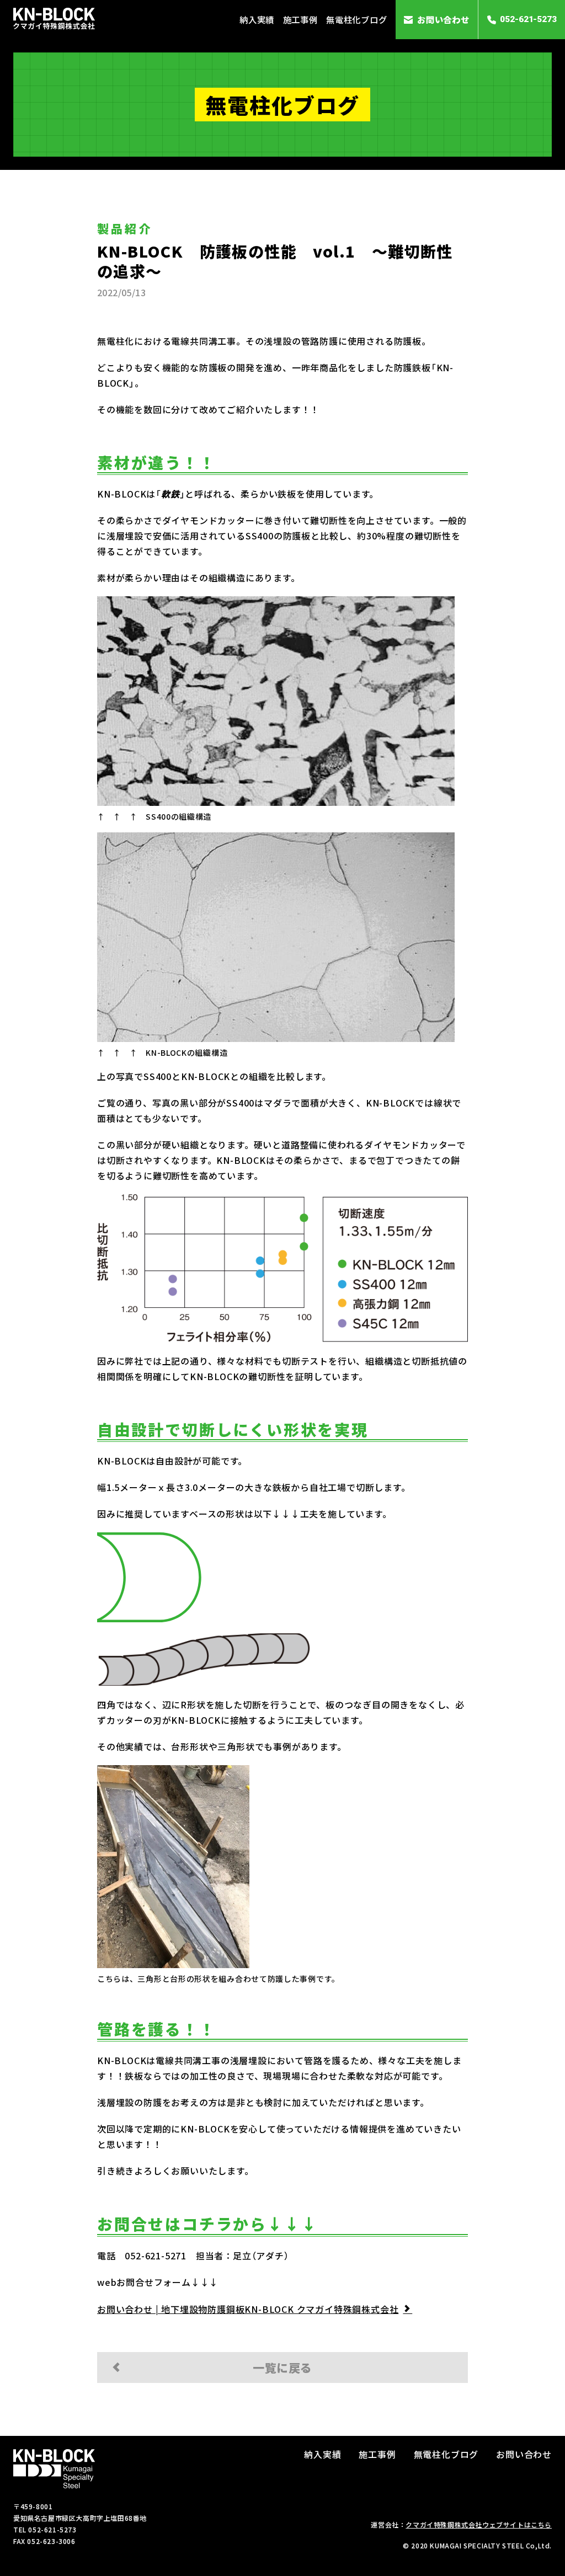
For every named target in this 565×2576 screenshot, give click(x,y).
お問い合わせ (443, 19)
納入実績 (257, 19)
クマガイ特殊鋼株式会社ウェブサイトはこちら (479, 2524)
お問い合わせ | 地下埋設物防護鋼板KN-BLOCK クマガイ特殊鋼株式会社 (248, 2309)
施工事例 (300, 19)
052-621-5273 (528, 19)
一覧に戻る (282, 2367)
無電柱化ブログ (356, 19)
